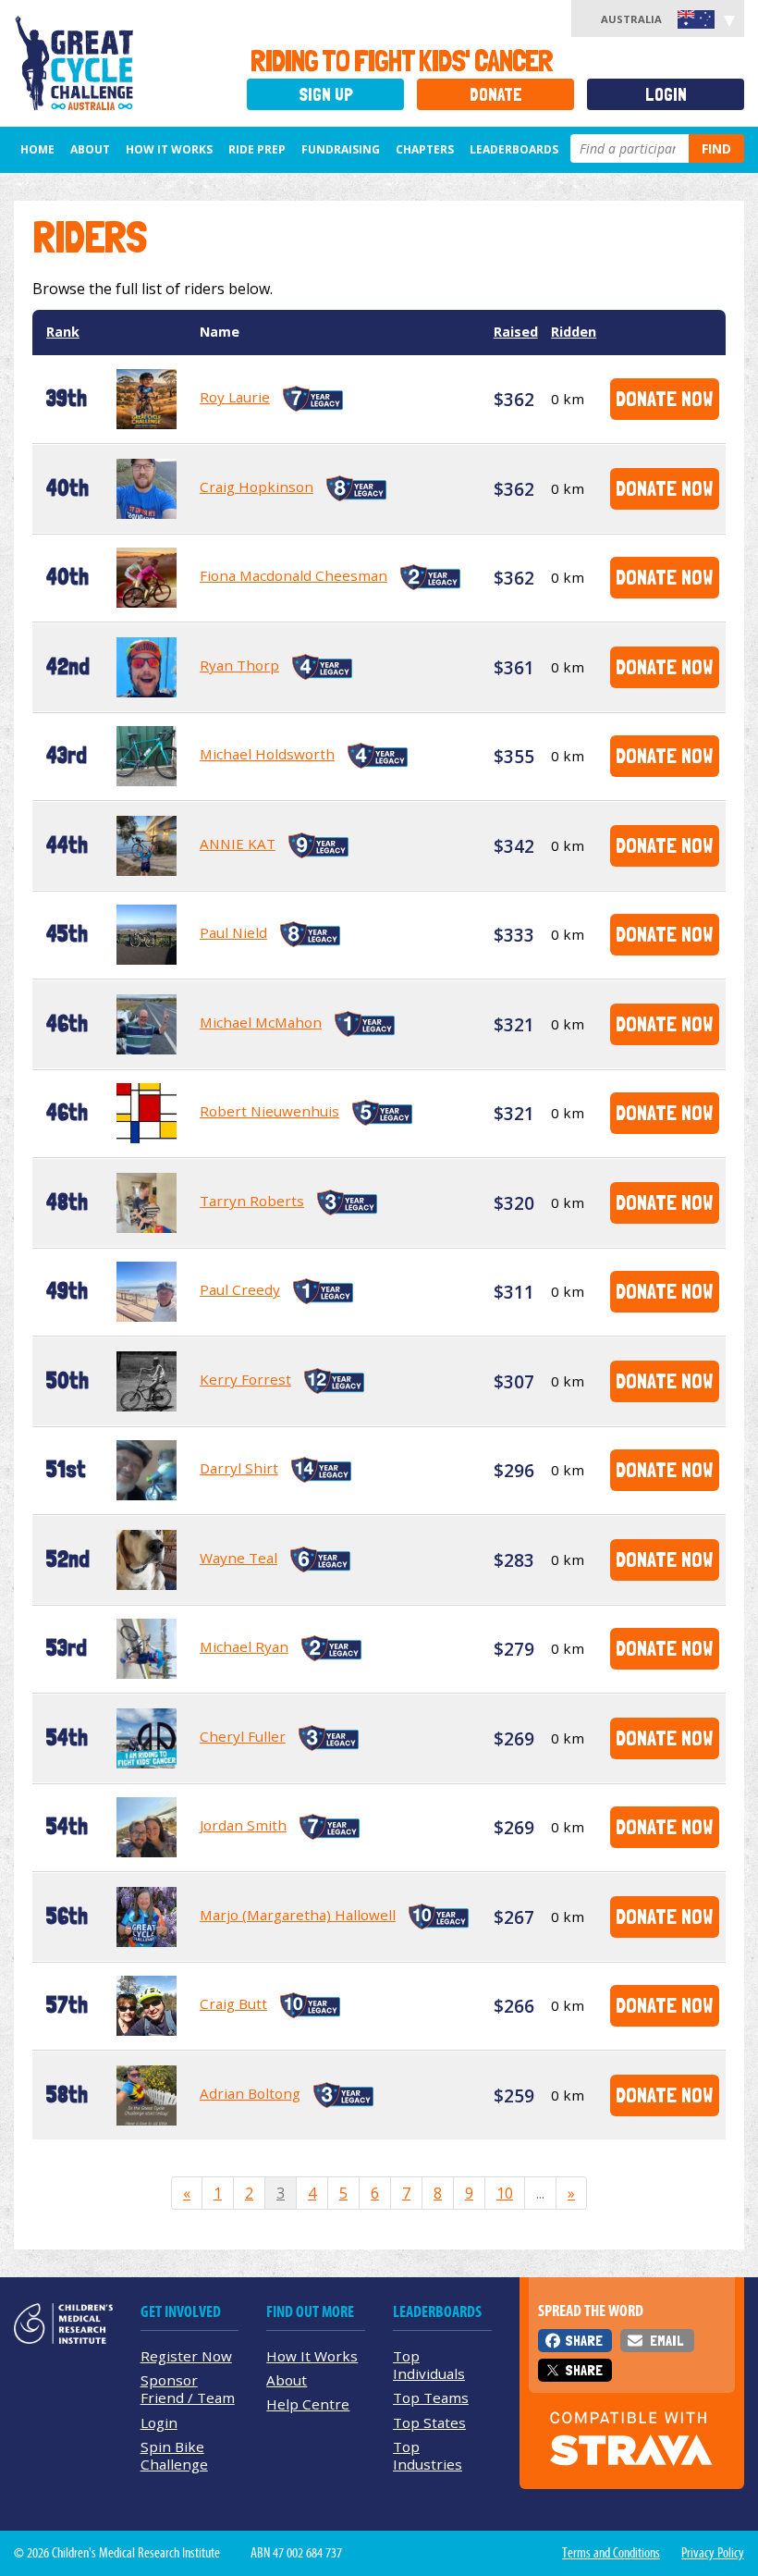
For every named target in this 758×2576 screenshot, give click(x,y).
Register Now (186, 2356)
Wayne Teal (238, 1558)
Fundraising (341, 149)
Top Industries (428, 2455)
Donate (496, 95)
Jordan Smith (243, 1825)
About (90, 149)
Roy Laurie (235, 397)
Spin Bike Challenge (174, 2455)
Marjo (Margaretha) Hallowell (298, 1915)
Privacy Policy (713, 2553)
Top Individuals (429, 2365)
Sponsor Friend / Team (188, 2389)
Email (666, 2341)
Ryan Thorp (239, 665)
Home (37, 149)
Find (716, 148)
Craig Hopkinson (257, 487)
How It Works (312, 2356)
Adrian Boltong (250, 2093)
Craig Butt (233, 2003)
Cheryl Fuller (243, 1736)
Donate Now (664, 398)
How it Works (169, 149)
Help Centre (308, 2404)
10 (505, 2193)
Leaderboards (514, 149)
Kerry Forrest (245, 1379)
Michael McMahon (261, 1022)
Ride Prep (257, 149)
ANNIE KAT (238, 844)
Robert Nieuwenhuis (269, 1111)
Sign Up (326, 95)
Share (584, 2341)
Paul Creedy (240, 1289)
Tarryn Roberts (252, 1201)
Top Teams (431, 2397)
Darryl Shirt (239, 1468)
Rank (63, 332)
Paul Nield (233, 932)
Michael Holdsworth (267, 754)
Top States (429, 2422)
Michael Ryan (244, 1646)
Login (666, 95)
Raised (516, 332)
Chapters (425, 149)
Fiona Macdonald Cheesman (293, 575)
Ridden (574, 332)
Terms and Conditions (611, 2553)
